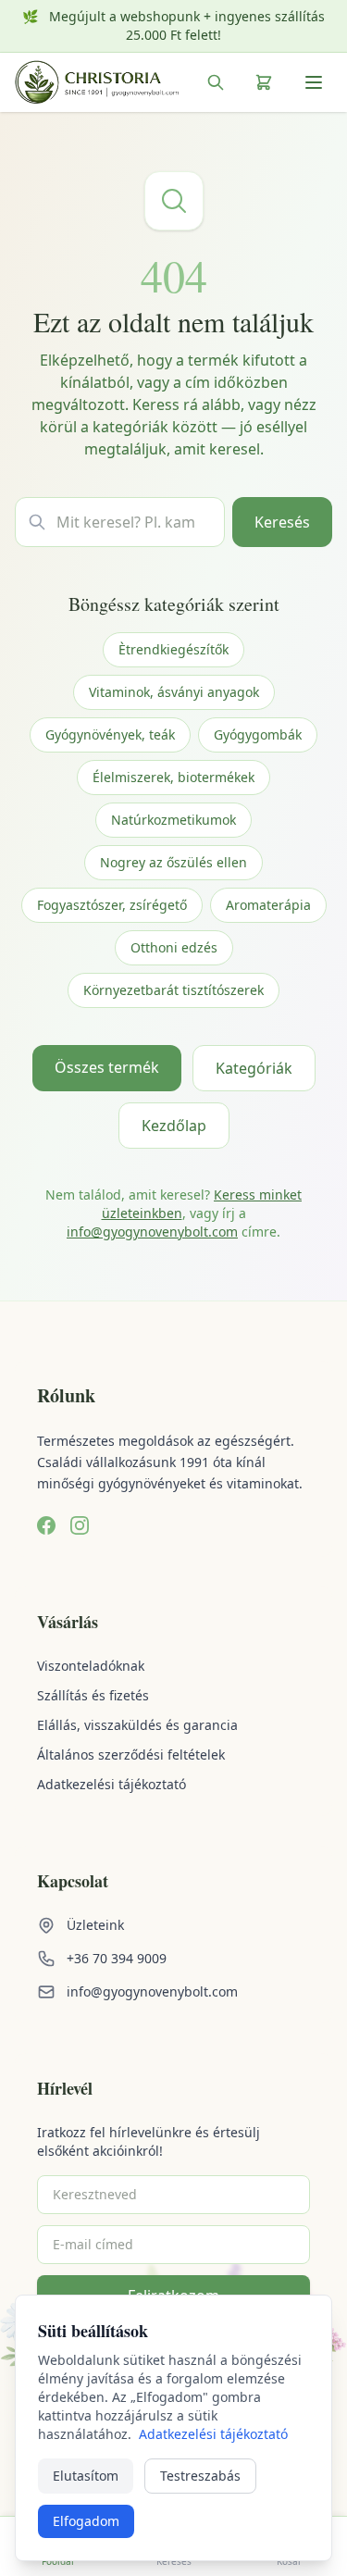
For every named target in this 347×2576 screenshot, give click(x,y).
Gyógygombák (258, 734)
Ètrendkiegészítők (173, 649)
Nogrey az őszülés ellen (173, 862)
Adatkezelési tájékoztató (112, 1784)
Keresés (282, 522)
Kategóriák (254, 1068)
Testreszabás (200, 2476)
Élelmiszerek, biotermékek (173, 777)
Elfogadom (86, 2521)
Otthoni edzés (174, 947)
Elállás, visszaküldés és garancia (137, 1725)
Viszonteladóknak (91, 1666)
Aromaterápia (268, 905)
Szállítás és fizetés (93, 1695)
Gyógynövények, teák (110, 734)
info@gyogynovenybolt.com (152, 1232)
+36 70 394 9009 (117, 1958)
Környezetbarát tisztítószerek (173, 990)
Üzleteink (95, 1925)
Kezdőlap (174, 1126)
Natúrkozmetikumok (173, 820)
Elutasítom (86, 2476)
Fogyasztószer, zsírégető (112, 905)
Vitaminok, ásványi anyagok (174, 692)
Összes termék (107, 1067)
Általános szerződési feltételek (131, 1755)
